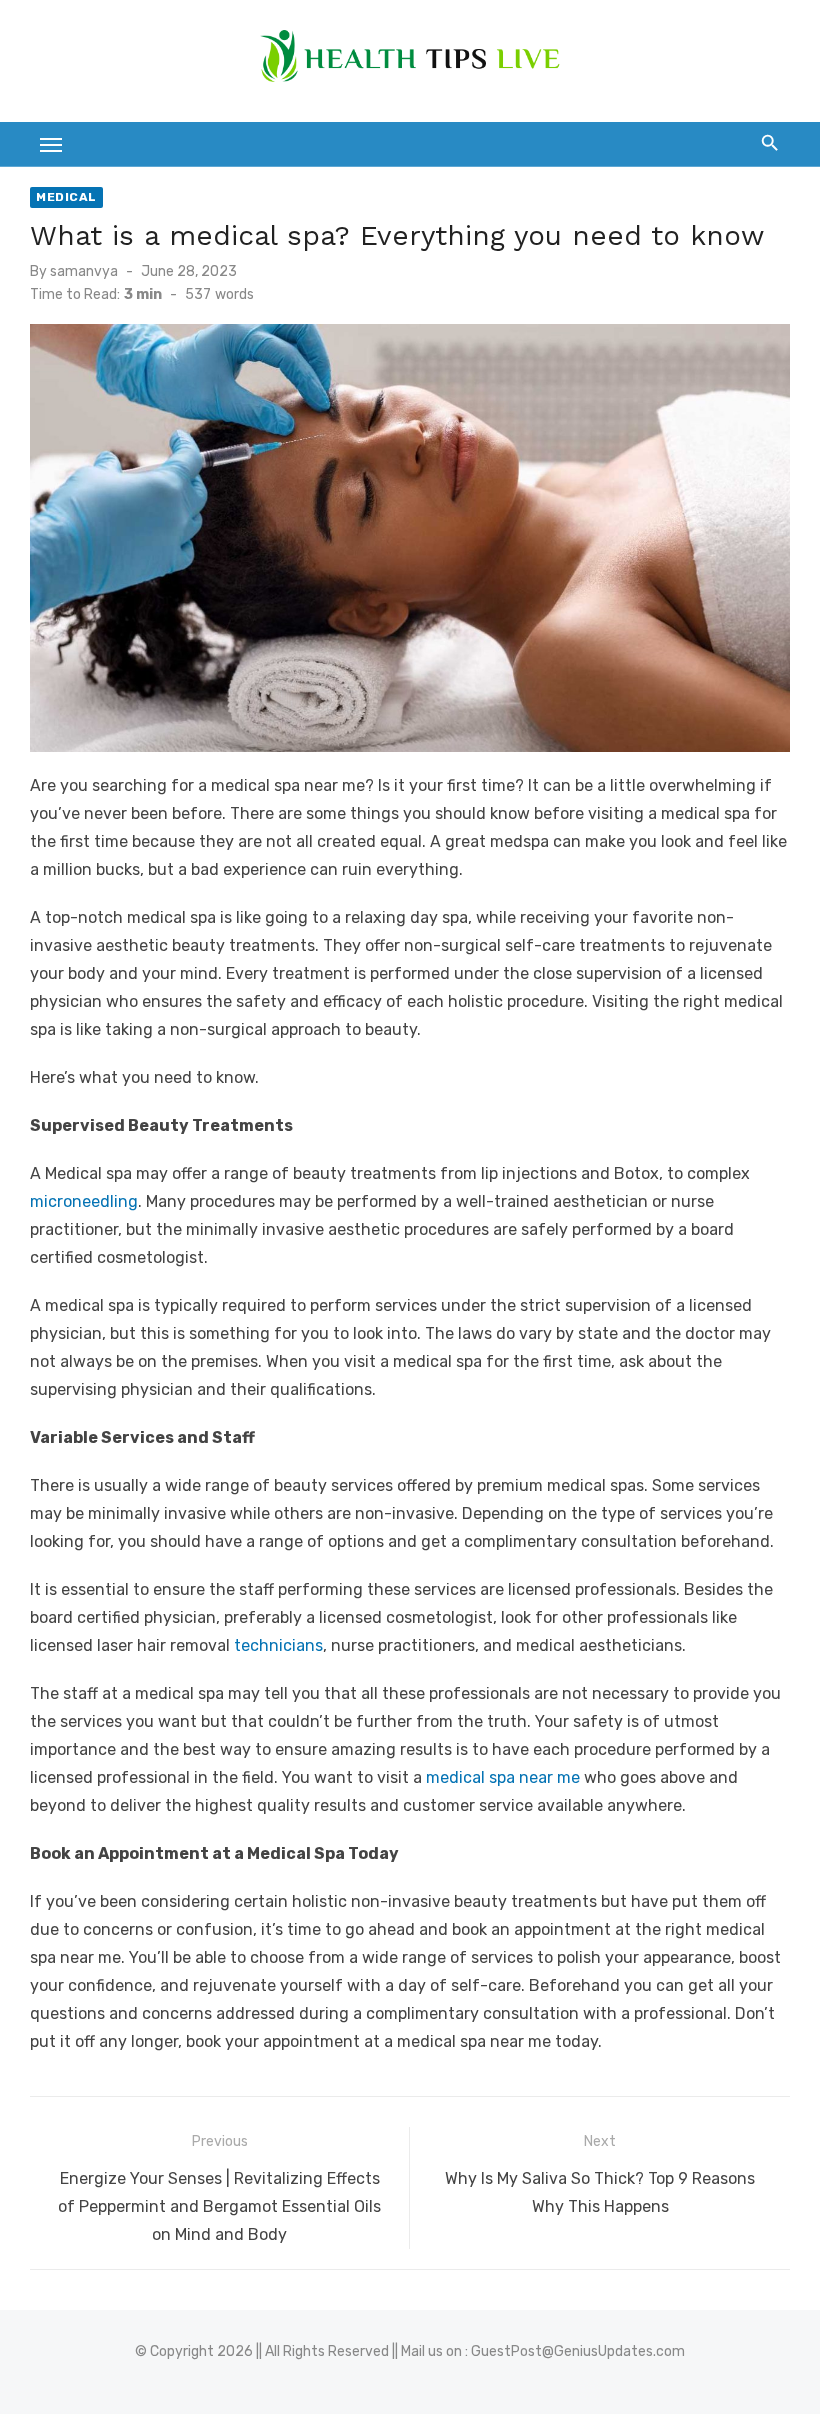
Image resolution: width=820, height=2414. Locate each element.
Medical (66, 197)
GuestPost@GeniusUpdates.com (578, 2351)
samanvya (84, 271)
